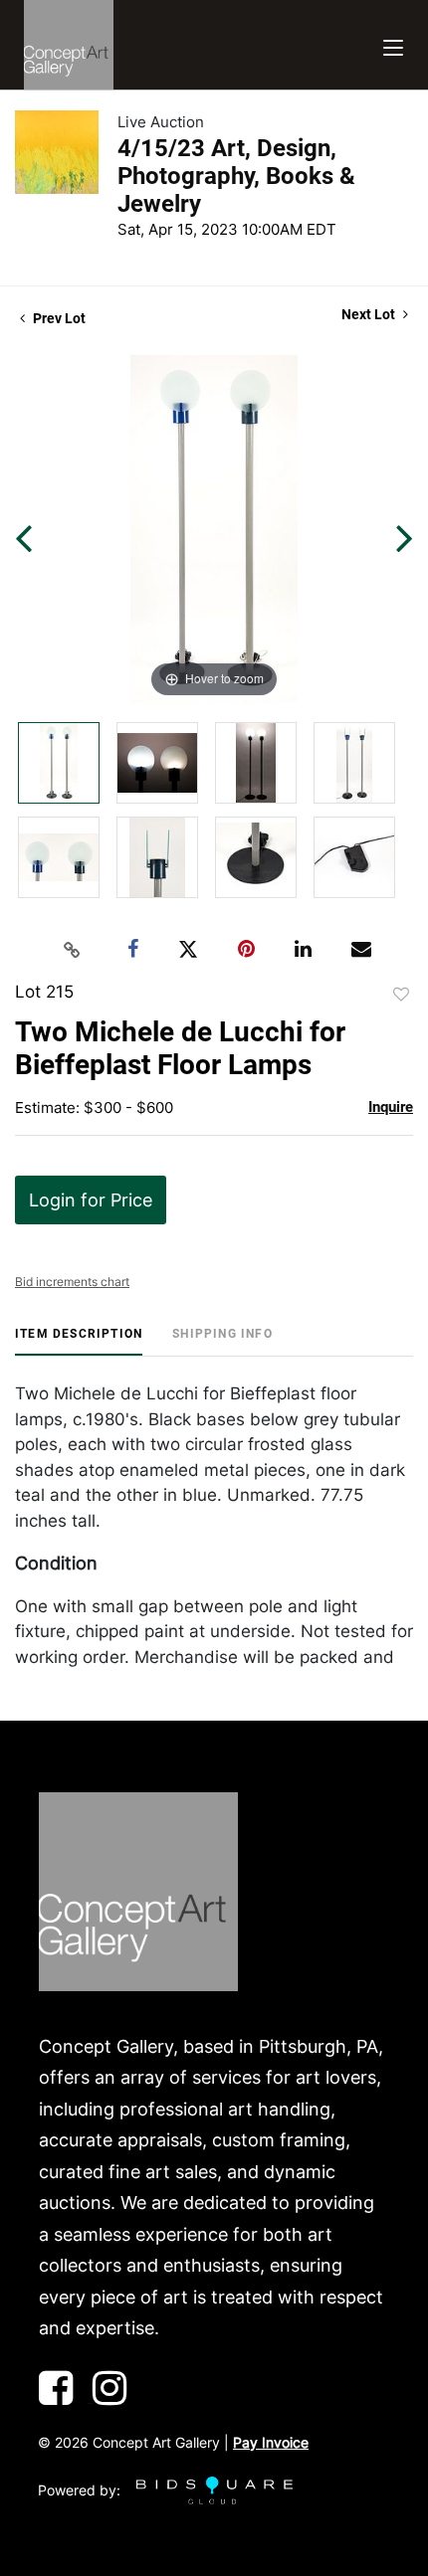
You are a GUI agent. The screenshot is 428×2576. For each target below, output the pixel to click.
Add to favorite (401, 995)
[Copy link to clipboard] (73, 950)
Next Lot (370, 314)
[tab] (79, 1341)
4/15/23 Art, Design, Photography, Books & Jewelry (236, 176)
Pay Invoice (271, 2442)
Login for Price (91, 1200)
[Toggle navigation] (393, 45)
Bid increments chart (72, 1282)
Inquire (391, 1107)
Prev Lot (58, 318)
